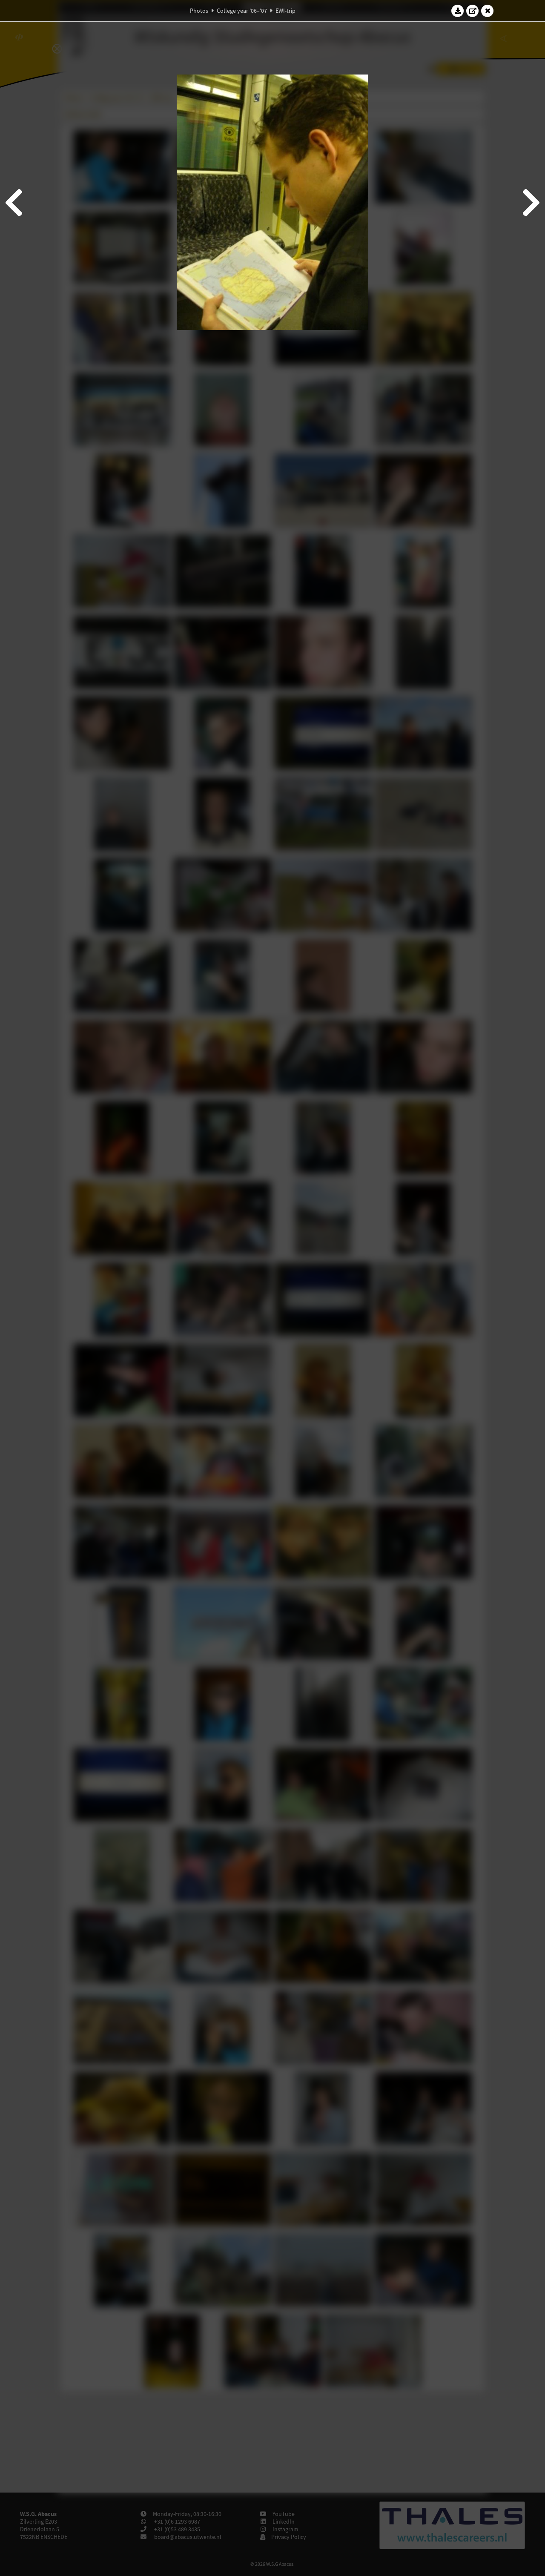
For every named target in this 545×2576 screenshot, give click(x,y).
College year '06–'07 (242, 11)
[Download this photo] (458, 11)
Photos (199, 11)
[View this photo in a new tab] (473, 11)
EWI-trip (285, 11)
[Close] (488, 11)
